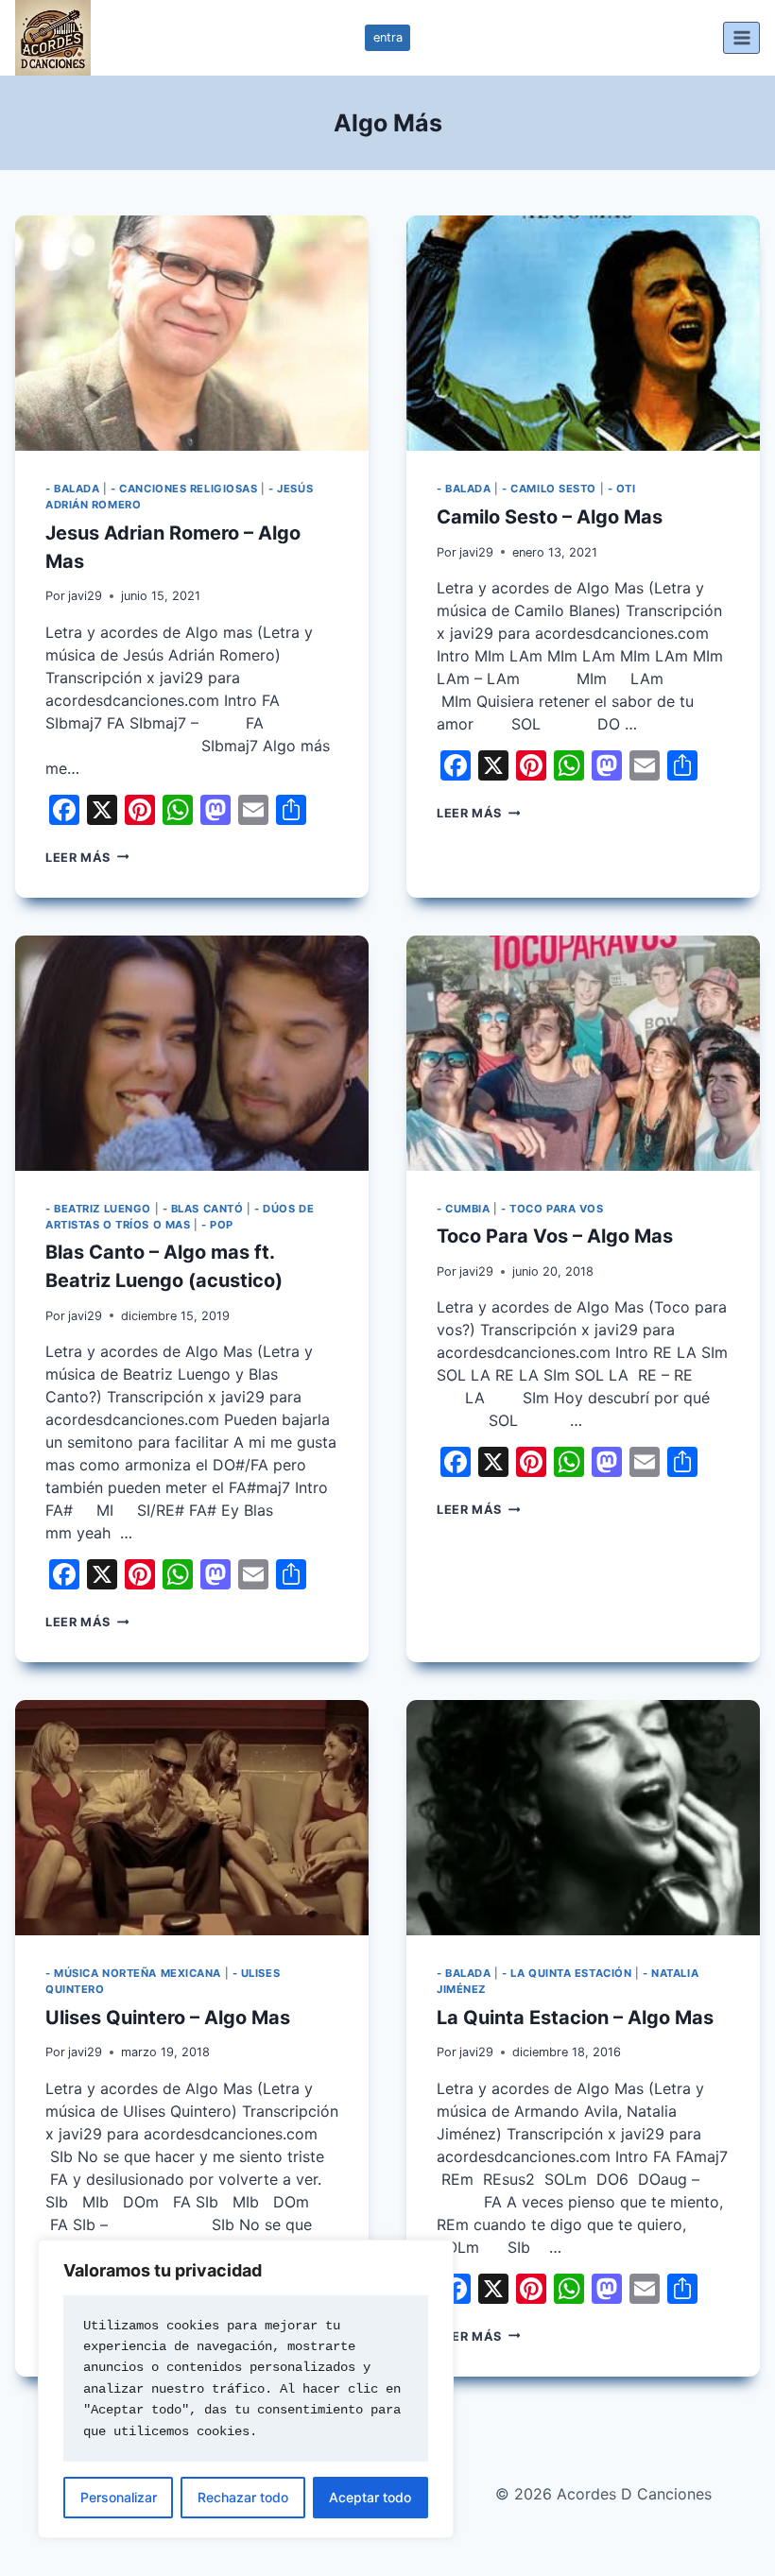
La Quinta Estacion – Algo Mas (575, 2018)
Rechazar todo (243, 2497)
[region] (246, 2389)
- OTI (622, 489)
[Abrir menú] (741, 37)
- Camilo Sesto (549, 489)
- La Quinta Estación (567, 1973)
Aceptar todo (370, 2497)
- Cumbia (463, 1209)
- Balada (72, 489)
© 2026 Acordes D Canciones (603, 2494)
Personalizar (119, 2497)
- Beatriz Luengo (98, 1209)
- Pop (217, 1225)
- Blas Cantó (203, 1209)
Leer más (87, 858)
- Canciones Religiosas (184, 489)
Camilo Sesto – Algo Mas (550, 517)
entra (388, 37)
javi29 (85, 596)
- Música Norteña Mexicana (133, 1973)
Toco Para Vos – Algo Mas (555, 1236)
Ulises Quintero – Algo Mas (168, 2018)
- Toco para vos (552, 1209)
